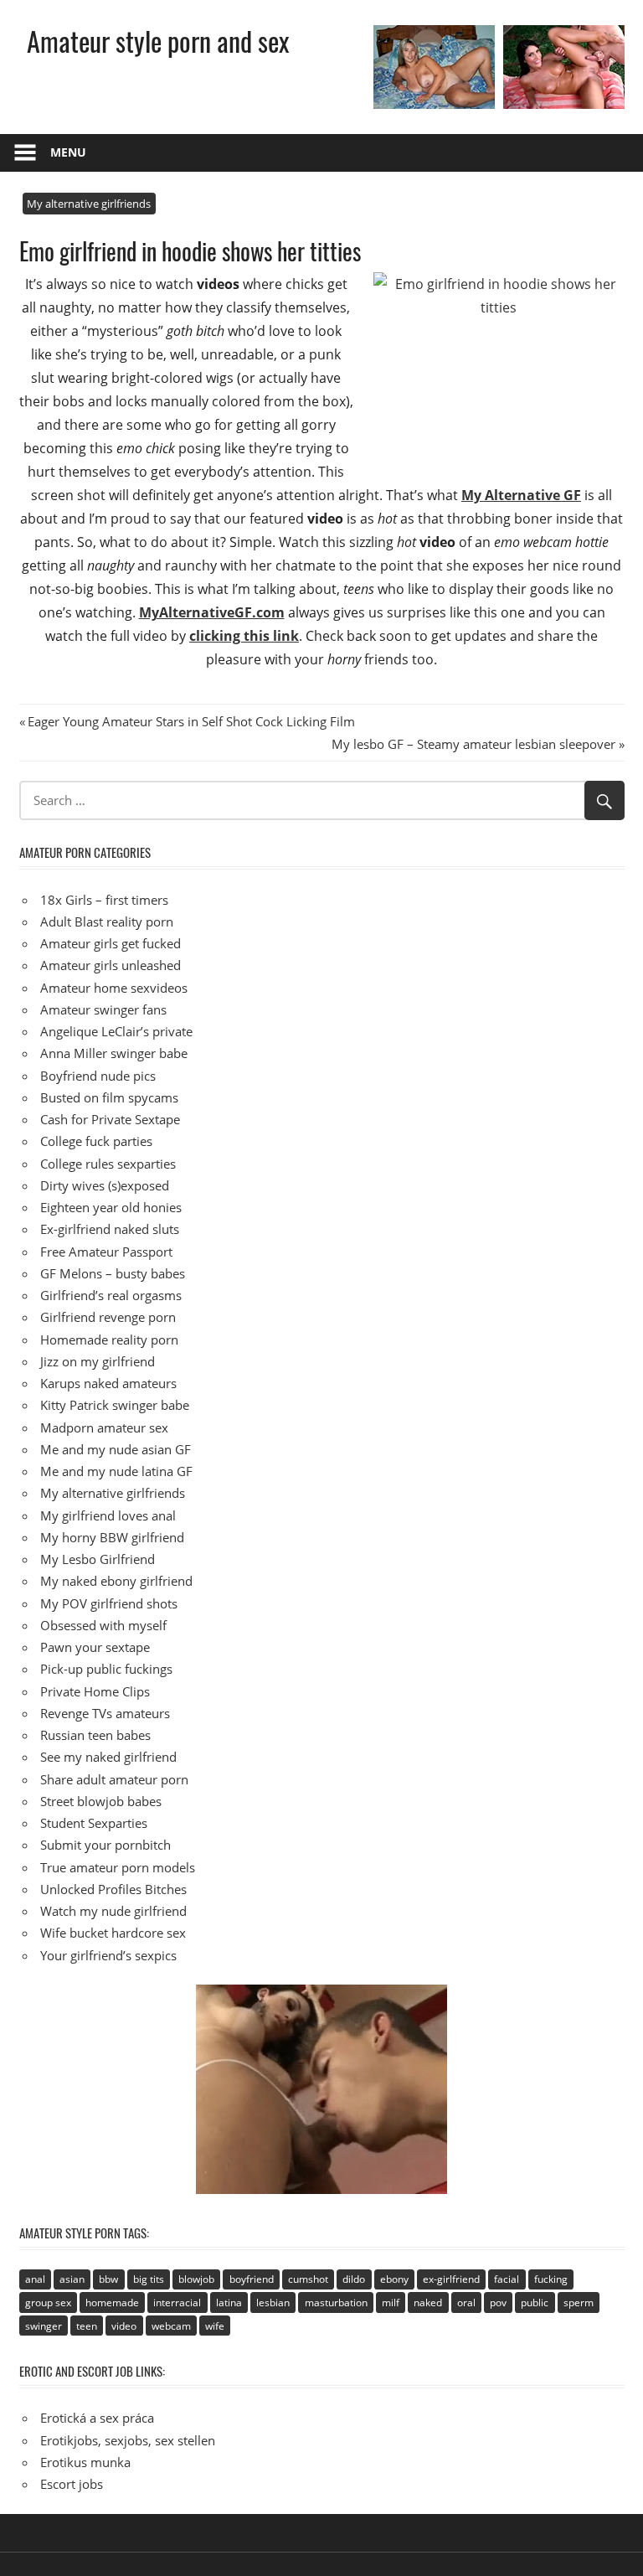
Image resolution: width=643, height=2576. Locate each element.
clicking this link (244, 636)
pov (498, 2302)
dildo (354, 2279)
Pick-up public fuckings (106, 1669)
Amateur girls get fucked (111, 943)
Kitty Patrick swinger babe (115, 1405)
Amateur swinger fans (103, 1009)
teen (87, 2326)
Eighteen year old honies (111, 1207)
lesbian (273, 2302)
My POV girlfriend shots (109, 1603)
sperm (579, 2302)
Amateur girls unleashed (111, 965)
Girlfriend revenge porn (108, 1317)
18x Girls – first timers (104, 900)
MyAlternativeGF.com (212, 612)
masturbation (336, 2302)
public (535, 2302)
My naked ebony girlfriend (116, 1581)
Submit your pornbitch (105, 1845)
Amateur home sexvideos (114, 988)
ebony (394, 2279)
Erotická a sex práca (97, 2418)
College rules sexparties (108, 1164)
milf (391, 2302)
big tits (149, 2279)
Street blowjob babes (101, 1801)
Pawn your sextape (95, 1647)
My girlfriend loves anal (108, 1515)
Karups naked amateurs (108, 1383)
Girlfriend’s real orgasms (111, 1295)
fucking (551, 2279)
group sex (48, 2302)
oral (466, 2302)
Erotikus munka (85, 2462)
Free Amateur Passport (106, 1252)
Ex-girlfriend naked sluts (110, 1229)
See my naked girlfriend (108, 1757)
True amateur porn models (118, 1867)
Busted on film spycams (109, 1097)
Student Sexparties (94, 1823)
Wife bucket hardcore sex (113, 1933)
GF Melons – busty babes (113, 1273)
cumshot (308, 2279)
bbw (108, 2279)
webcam (171, 2326)
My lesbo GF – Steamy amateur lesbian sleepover (473, 744)
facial (507, 2279)
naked (428, 2302)
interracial (177, 2302)
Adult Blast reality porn (107, 921)
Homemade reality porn (109, 1340)
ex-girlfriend (451, 2279)
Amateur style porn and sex (158, 41)
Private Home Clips (95, 1691)
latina (229, 2302)
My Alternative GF (521, 495)
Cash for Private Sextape (110, 1119)
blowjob (196, 2279)
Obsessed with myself (103, 1625)
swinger (44, 2326)
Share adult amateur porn (114, 1779)
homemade (112, 2302)
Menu (68, 152)
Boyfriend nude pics (98, 1076)
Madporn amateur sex (104, 1427)
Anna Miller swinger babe (114, 1053)
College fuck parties (96, 1141)
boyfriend (252, 2279)
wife (215, 2326)
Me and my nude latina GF (116, 1471)
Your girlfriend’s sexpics (108, 1955)
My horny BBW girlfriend (112, 1537)
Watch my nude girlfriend (113, 1911)
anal (35, 2279)
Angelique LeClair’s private (116, 1031)
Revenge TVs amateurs (105, 1713)
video (124, 2326)
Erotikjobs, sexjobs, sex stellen (128, 2440)
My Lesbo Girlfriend (98, 1559)
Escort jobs (72, 2484)
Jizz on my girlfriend (98, 1361)
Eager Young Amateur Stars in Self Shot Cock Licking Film (191, 721)
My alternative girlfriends (89, 204)
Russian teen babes (95, 1735)
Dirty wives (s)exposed (105, 1185)
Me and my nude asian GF (116, 1449)
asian (72, 2279)
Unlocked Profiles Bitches (113, 1889)
